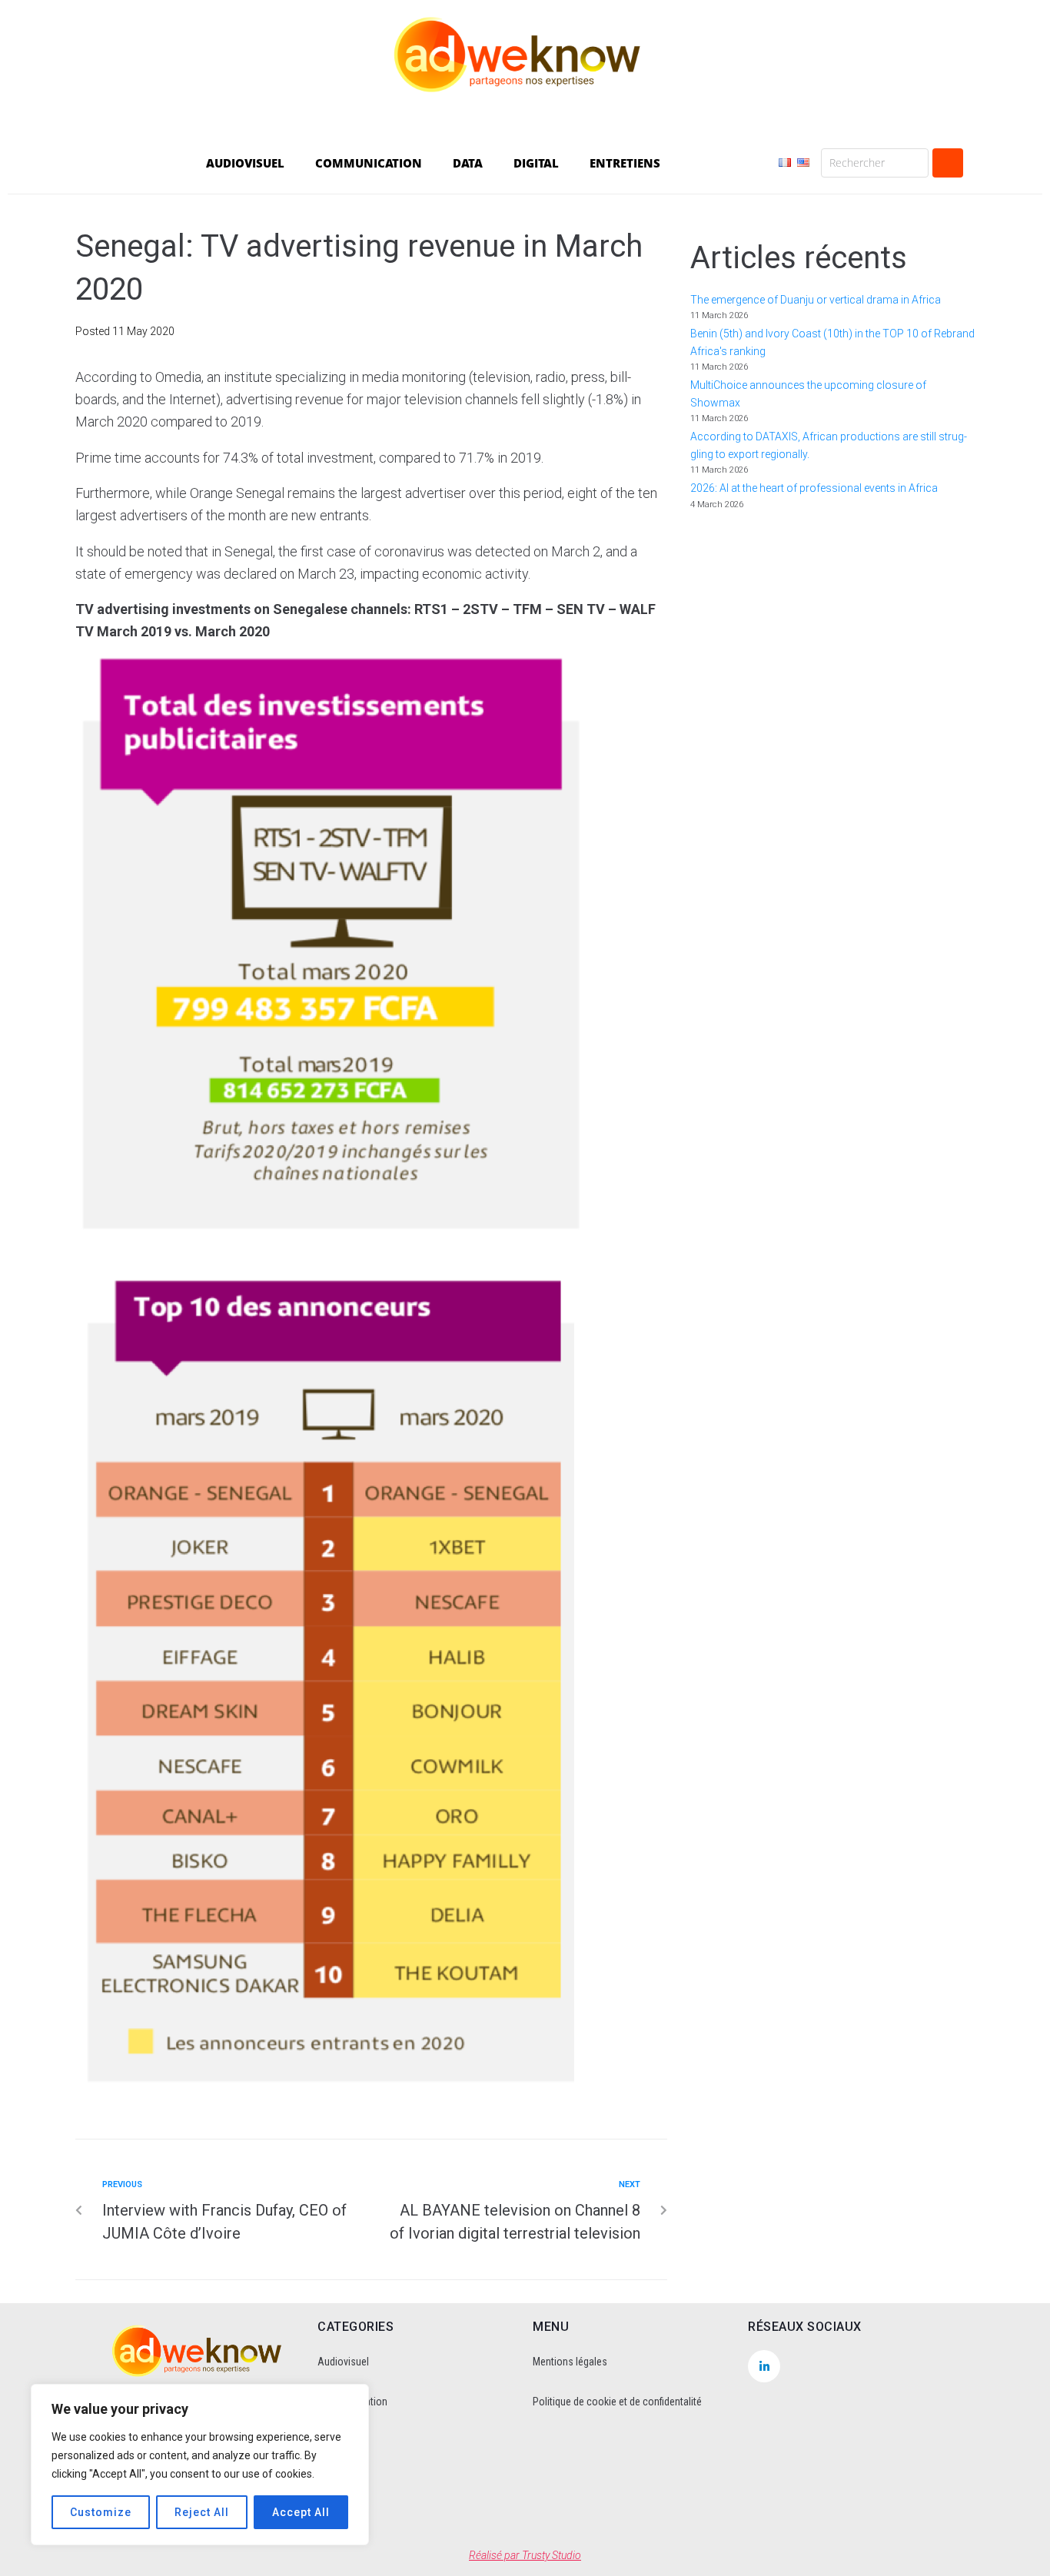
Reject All (202, 2512)
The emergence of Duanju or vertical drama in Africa (817, 300)
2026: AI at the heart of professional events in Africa (814, 488)
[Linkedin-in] (764, 2366)
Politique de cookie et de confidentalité (617, 2402)
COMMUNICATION (369, 163)
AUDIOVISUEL (245, 163)
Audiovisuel (343, 2362)
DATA (468, 163)
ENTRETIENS (625, 163)
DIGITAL (536, 163)
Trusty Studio (552, 2555)
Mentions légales (570, 2362)
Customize (101, 2512)
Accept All (301, 2512)
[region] (200, 2465)
